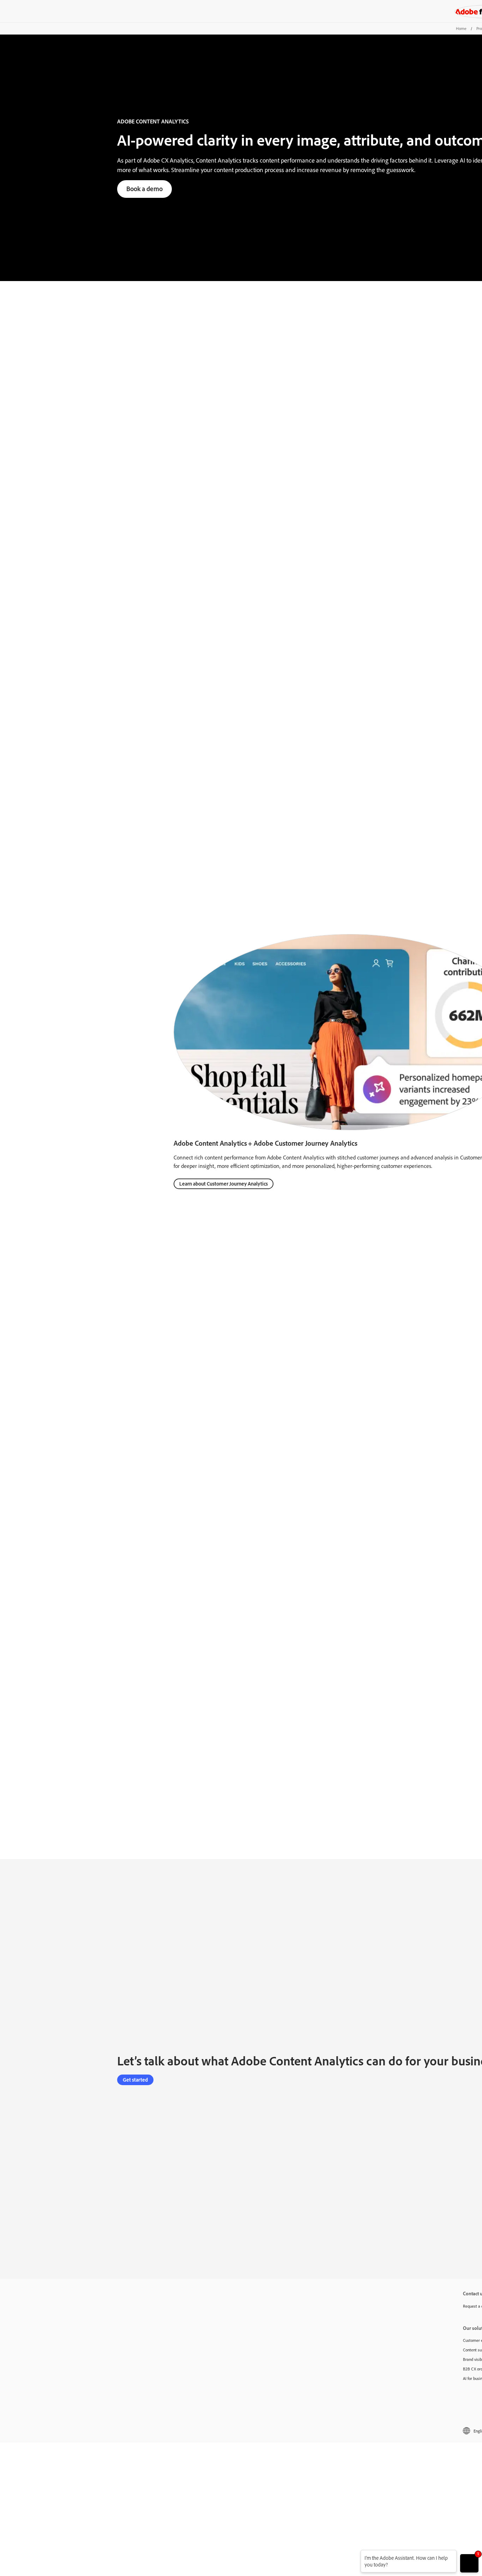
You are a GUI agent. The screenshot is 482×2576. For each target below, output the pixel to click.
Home (461, 28)
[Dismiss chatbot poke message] (356, 2554)
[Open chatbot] (469, 2563)
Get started (135, 2080)
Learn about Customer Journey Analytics (224, 1184)
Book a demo (144, 189)
